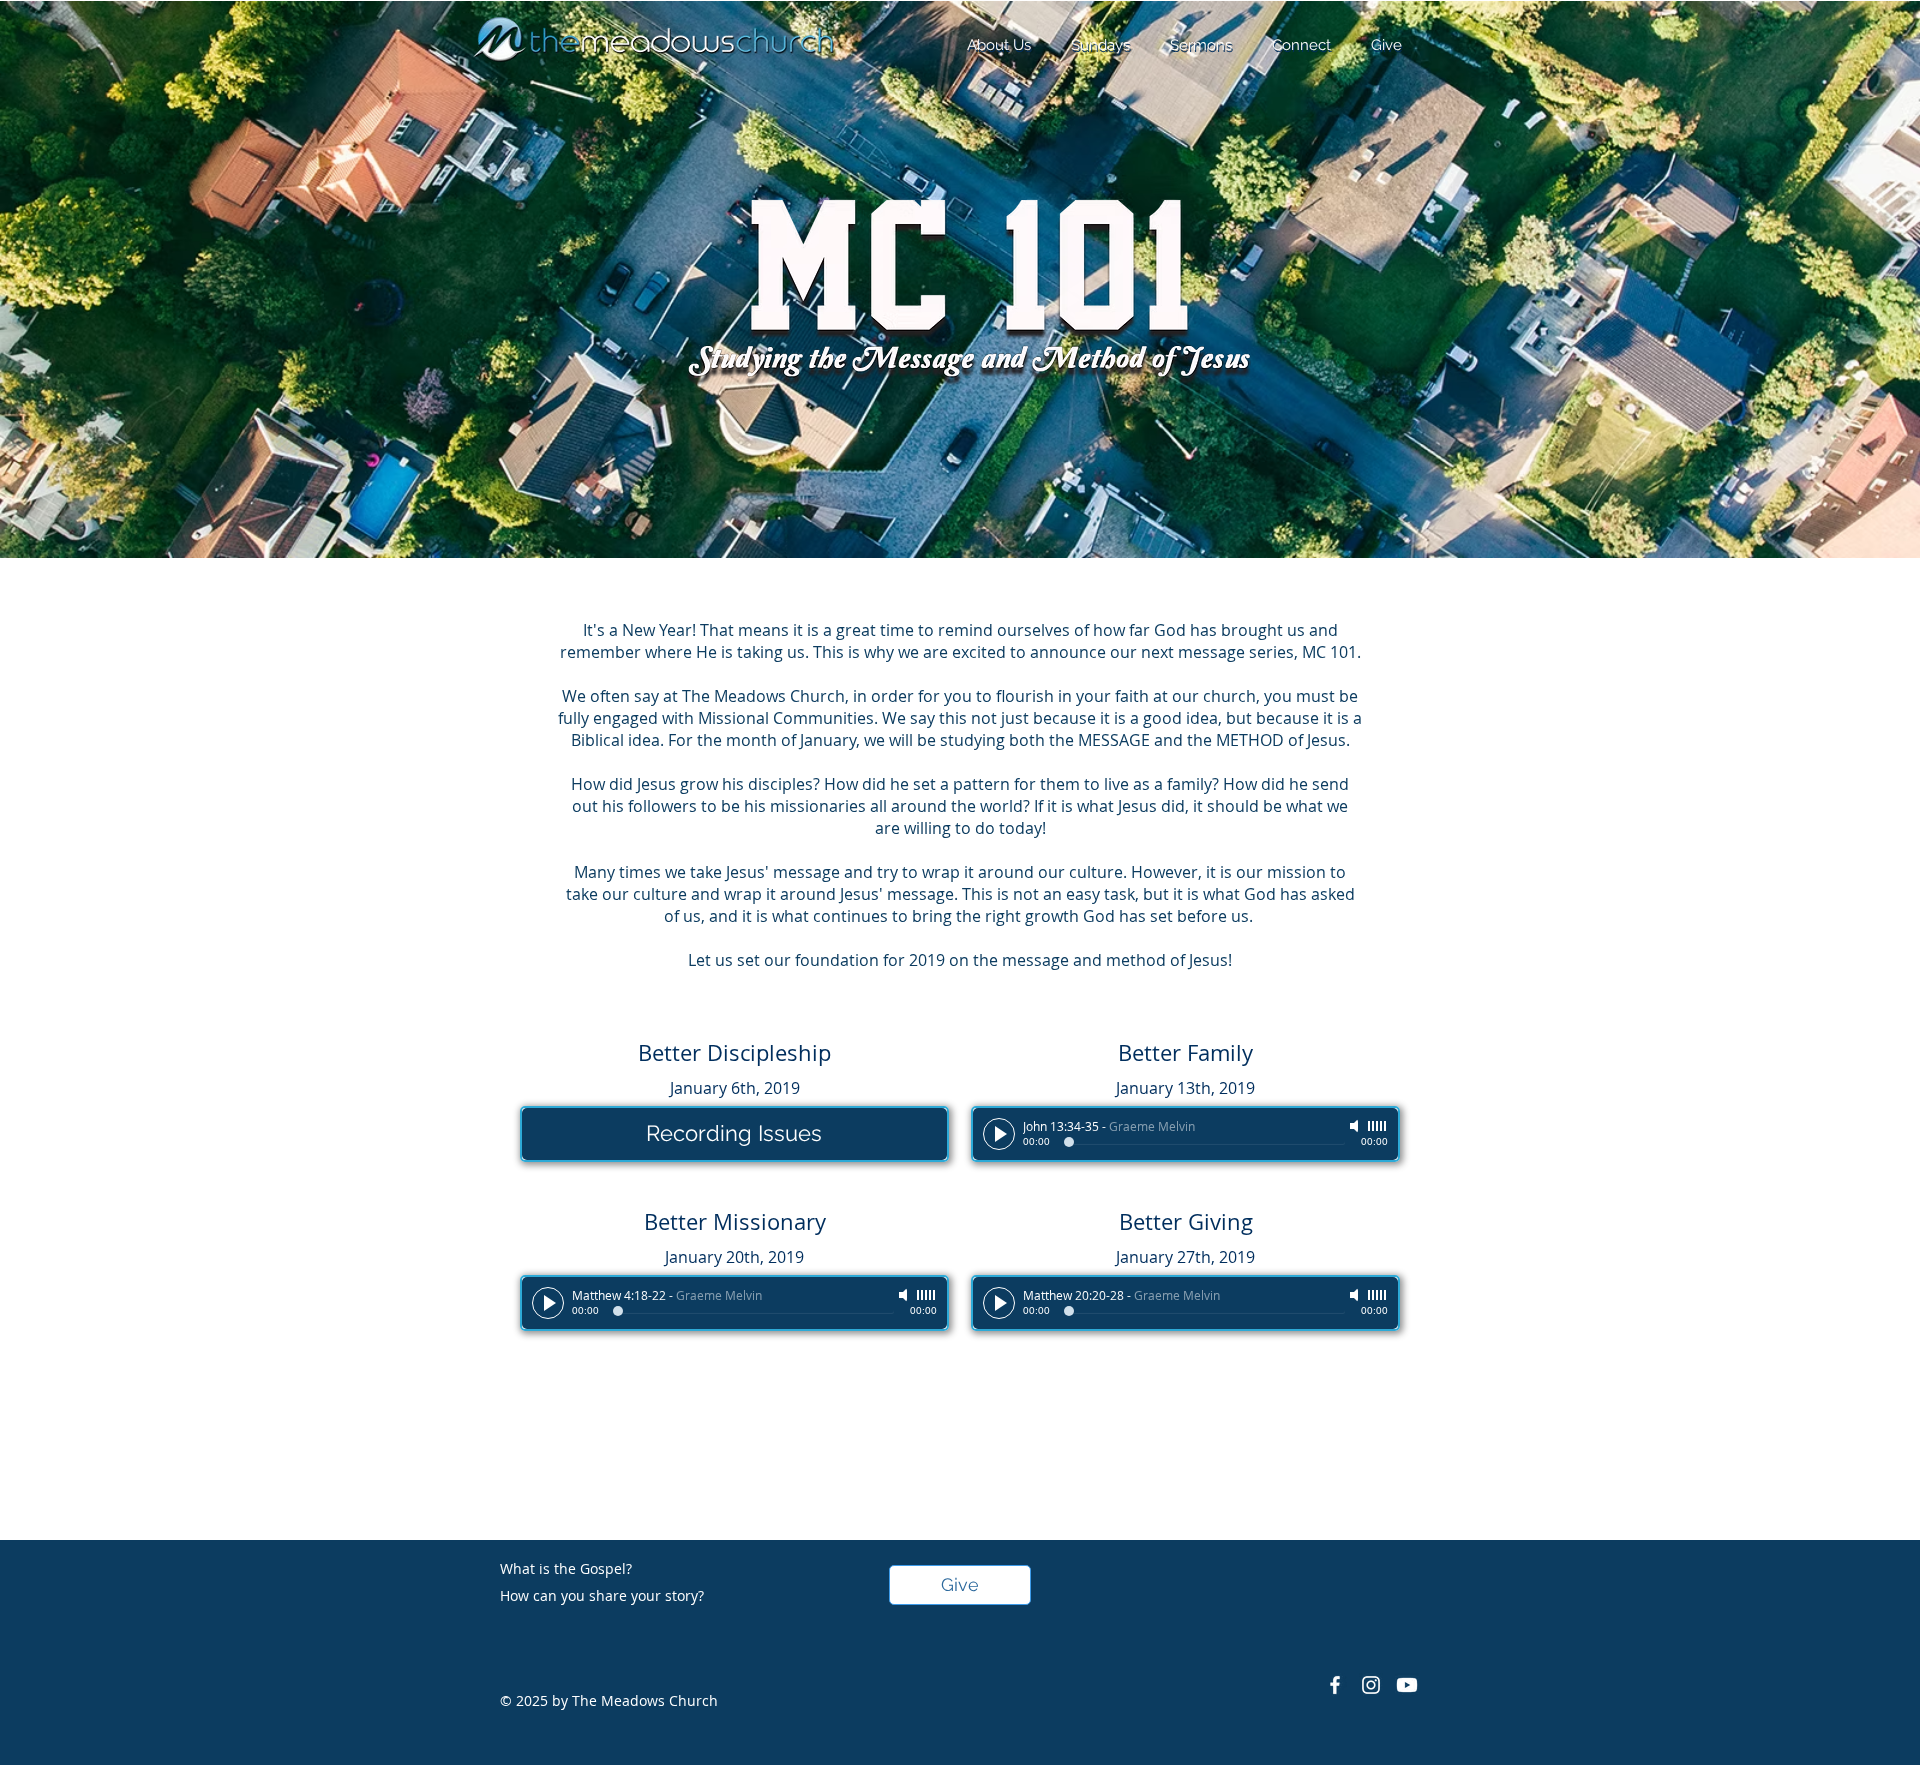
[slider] (1378, 1126)
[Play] (999, 1134)
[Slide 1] (960, 508)
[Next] (1807, 280)
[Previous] (112, 280)
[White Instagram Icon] (1371, 1685)
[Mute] (1356, 1126)
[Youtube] (1407, 1685)
